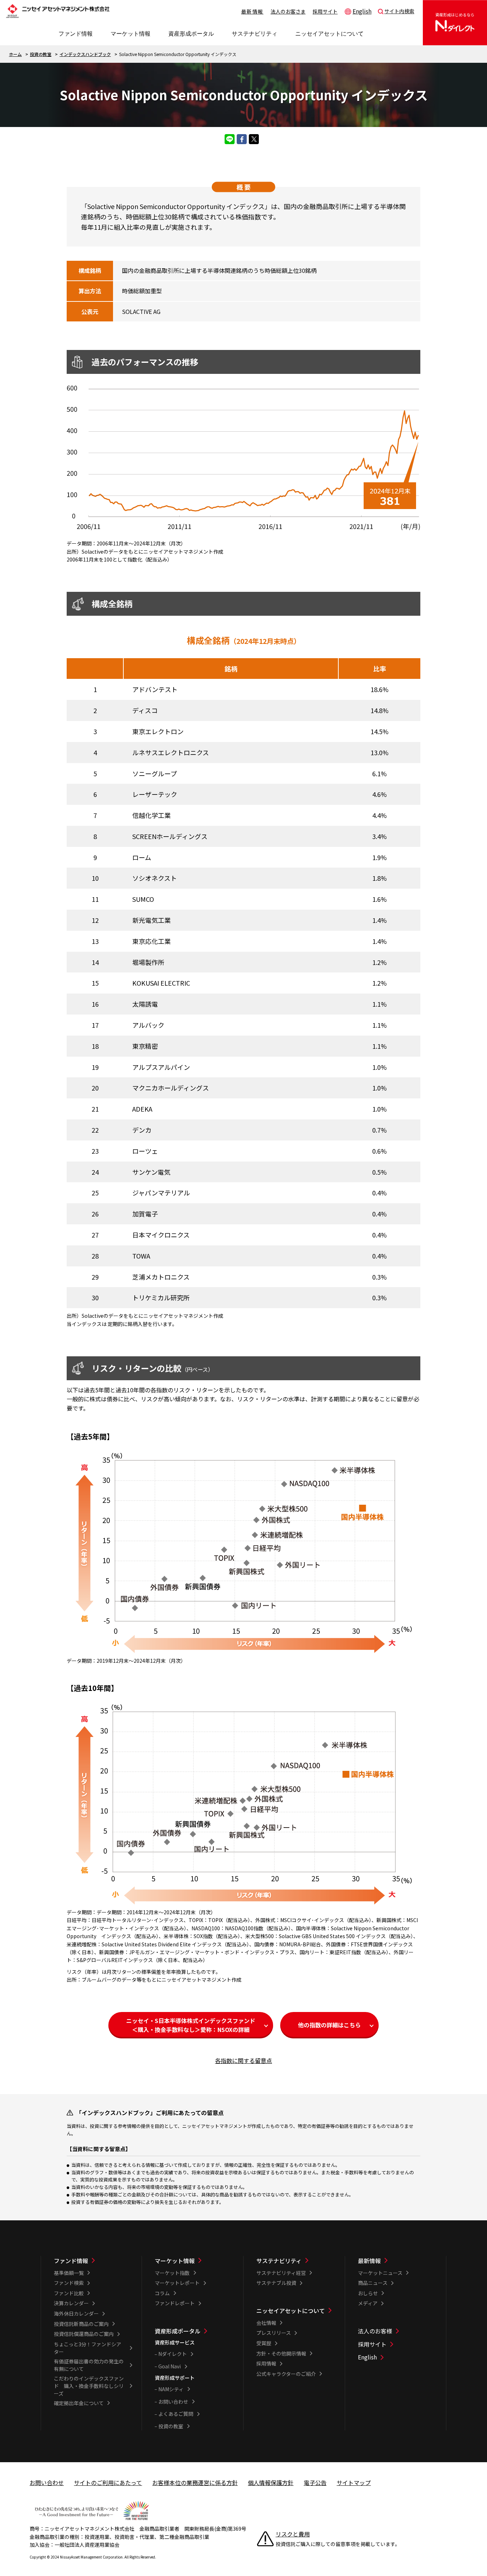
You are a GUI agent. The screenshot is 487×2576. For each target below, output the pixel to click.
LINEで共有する (230, 139)
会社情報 (266, 2323)
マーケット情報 (175, 2261)
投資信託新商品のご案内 (81, 2324)
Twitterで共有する (254, 139)
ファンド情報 (71, 2261)
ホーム (15, 54)
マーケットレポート (177, 2283)
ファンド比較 (69, 2293)
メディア (368, 2303)
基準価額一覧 (69, 2273)
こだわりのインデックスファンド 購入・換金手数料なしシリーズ (89, 2386)
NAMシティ (171, 2389)
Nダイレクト (173, 2354)
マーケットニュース (380, 2273)
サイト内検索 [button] (399, 11)
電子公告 (315, 2483)
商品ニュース (373, 2283)
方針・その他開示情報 (281, 2353)
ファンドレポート (175, 2303)
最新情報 (252, 11)
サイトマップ (354, 2483)
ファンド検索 (69, 2283)
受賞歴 (264, 2343)
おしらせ (368, 2293)
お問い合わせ (173, 2402)
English (362, 11)
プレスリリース (274, 2333)
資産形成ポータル (178, 2331)
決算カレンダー (71, 2303)
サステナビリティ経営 (281, 2273)
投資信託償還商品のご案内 (84, 2334)
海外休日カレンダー (76, 2313)
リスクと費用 (293, 2534)
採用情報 (266, 2363)
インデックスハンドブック (85, 54)
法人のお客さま (288, 11)
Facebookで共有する (242, 139)
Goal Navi (170, 2366)
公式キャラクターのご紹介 (286, 2374)
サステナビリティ (279, 2261)
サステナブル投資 (276, 2283)
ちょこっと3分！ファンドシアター (88, 2348)
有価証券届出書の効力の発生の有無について (89, 2365)
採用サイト (325, 11)
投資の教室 (41, 54)
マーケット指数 (172, 2273)
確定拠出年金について (79, 2403)
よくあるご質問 (176, 2414)
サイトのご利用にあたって (108, 2483)
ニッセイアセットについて (291, 2311)
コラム (162, 2293)
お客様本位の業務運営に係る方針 (195, 2483)
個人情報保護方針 (271, 2483)
